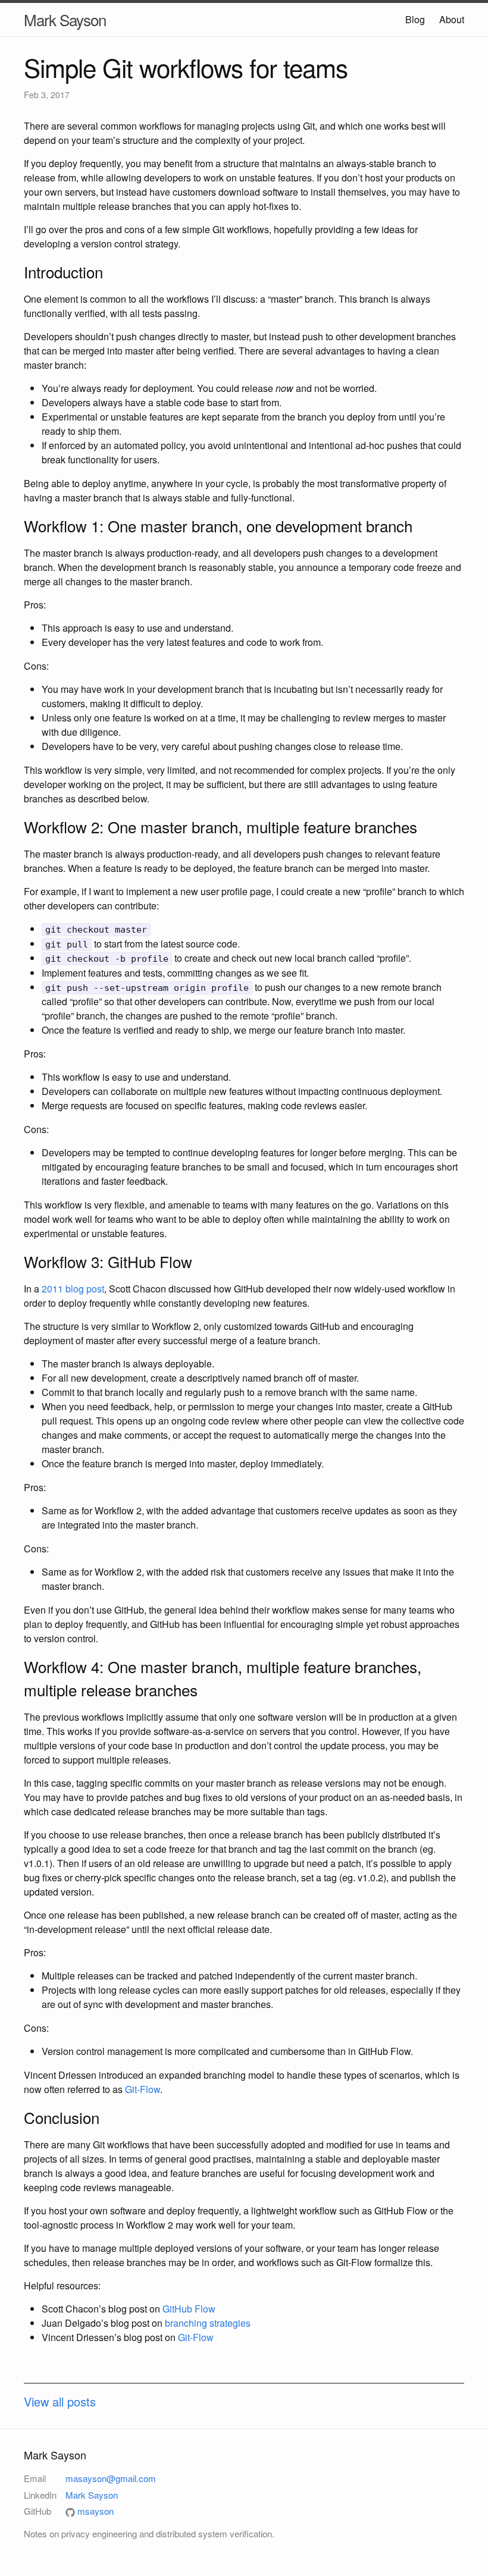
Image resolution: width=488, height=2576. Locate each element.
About (452, 19)
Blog (415, 19)
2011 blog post (73, 1289)
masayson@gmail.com (111, 2478)
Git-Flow (143, 2089)
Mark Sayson (65, 19)
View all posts (60, 2401)
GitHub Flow (189, 2309)
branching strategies (208, 2323)
